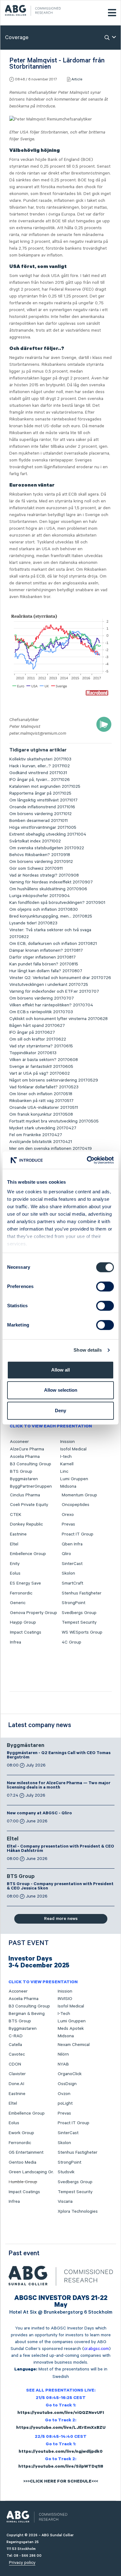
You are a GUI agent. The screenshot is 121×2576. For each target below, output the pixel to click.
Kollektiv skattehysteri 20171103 (40, 759)
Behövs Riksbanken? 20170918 (40, 855)
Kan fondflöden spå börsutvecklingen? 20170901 (57, 903)
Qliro (66, 1554)
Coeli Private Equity (29, 1505)
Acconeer (19, 1442)
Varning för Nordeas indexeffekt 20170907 (51, 882)
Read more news (61, 1919)
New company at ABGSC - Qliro (39, 1814)
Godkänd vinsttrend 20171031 (38, 773)
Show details (88, 1350)
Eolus (15, 1573)
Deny (60, 1410)
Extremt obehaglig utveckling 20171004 (48, 834)
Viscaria (65, 2202)
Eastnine (18, 1534)
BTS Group (21, 1472)
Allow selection (61, 1390)
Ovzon (64, 2094)
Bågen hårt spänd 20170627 (37, 1026)
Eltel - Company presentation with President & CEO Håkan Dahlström (60, 1849)
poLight (65, 2103)
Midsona (68, 1486)
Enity (15, 1564)
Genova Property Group (34, 1613)
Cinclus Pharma (25, 1495)
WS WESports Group (82, 1632)
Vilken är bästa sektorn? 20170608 (44, 1060)
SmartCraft (72, 1583)
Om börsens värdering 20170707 (42, 998)
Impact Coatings (26, 1632)
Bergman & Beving (27, 2014)
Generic (18, 1603)
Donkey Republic (26, 1524)
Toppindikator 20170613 (33, 1053)
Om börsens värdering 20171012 (40, 814)
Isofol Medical (73, 1449)
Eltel (14, 1544)
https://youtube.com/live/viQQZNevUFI (61, 2413)
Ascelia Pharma (25, 1457)
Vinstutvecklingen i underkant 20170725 (49, 985)
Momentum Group (79, 1495)
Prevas (68, 1524)
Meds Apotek (71, 2029)
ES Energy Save (25, 1583)
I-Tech (64, 2014)
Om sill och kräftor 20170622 (38, 1039)
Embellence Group (28, 1554)
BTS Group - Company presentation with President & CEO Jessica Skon (60, 1887)
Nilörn (63, 2054)
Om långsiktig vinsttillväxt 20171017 (43, 800)
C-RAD (16, 2036)
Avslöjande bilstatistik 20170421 (41, 1142)
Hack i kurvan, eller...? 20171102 (40, 766)
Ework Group (21, 2133)
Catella (15, 2045)
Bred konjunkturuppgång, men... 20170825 (51, 916)
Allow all (60, 1370)
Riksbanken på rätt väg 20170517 (41, 1101)
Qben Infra (72, 1544)
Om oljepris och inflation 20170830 (44, 909)
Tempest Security (79, 1622)
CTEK (16, 1515)
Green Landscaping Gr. (31, 2172)
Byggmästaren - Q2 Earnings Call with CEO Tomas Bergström (59, 1756)
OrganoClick (70, 2074)
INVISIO (65, 1999)
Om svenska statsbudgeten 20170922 (47, 848)
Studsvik (66, 2172)
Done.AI (16, 2084)
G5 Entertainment (26, 2152)
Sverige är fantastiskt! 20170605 (41, 1067)
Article (77, 79)
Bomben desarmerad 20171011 (38, 821)
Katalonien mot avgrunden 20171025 (45, 787)
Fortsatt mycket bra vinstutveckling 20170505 (54, 1121)
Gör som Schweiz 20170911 (36, 868)
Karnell (67, 1464)
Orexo (68, 1515)
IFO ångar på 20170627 (32, 1032)
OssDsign (67, 2084)
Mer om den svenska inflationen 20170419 (51, 1149)
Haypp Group (23, 1622)
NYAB (63, 2064)
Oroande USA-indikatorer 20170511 (44, 1108)
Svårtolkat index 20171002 (35, 841)
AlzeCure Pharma (27, 1449)
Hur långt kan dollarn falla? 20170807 (46, 971)
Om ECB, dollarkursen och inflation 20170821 (53, 944)
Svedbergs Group (79, 1613)
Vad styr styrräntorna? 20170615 (41, 1046)
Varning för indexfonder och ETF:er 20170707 (54, 991)
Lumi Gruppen (74, 1479)
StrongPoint (74, 1603)
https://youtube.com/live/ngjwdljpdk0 (61, 2452)
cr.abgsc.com (96, 2349)
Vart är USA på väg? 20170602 (40, 1073)
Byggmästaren (24, 1479)
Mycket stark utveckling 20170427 (43, 1128)
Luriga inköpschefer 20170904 (40, 896)
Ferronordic (21, 1593)
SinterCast (72, 1564)
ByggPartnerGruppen (31, 1486)
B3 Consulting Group (31, 1464)
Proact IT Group (78, 1534)
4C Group (72, 1642)
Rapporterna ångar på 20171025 (40, 793)
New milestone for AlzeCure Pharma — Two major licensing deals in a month (59, 1786)
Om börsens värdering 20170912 (41, 862)
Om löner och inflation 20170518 (41, 1094)
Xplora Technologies (78, 2211)
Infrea (16, 1642)
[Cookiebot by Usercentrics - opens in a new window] (87, 1160)
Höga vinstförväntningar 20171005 (43, 828)
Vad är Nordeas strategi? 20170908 (44, 875)
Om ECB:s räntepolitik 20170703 (41, 1012)
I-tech (66, 1457)
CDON (15, 2064)
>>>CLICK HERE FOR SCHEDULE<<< (61, 2482)
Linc (64, 1472)
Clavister (17, 2074)
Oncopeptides (76, 1505)
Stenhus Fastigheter (82, 1593)
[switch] (105, 1286)
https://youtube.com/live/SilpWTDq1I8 (61, 2467)
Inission (67, 1442)
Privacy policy (22, 2563)
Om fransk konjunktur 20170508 (41, 1114)
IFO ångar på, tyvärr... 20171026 (40, 780)
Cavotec (17, 2054)
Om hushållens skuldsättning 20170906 (48, 889)
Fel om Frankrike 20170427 (36, 1135)
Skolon (68, 1573)
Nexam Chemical (74, 2045)
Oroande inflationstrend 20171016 (42, 807)
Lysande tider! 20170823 (33, 923)
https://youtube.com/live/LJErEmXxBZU (61, 2428)
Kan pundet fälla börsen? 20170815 (44, 964)
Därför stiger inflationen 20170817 (43, 957)
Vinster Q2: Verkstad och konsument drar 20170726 (60, 978)
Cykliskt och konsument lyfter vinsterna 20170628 (58, 1019)
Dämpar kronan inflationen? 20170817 (46, 950)
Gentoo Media (22, 2162)
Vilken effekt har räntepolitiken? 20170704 (51, 1005)
